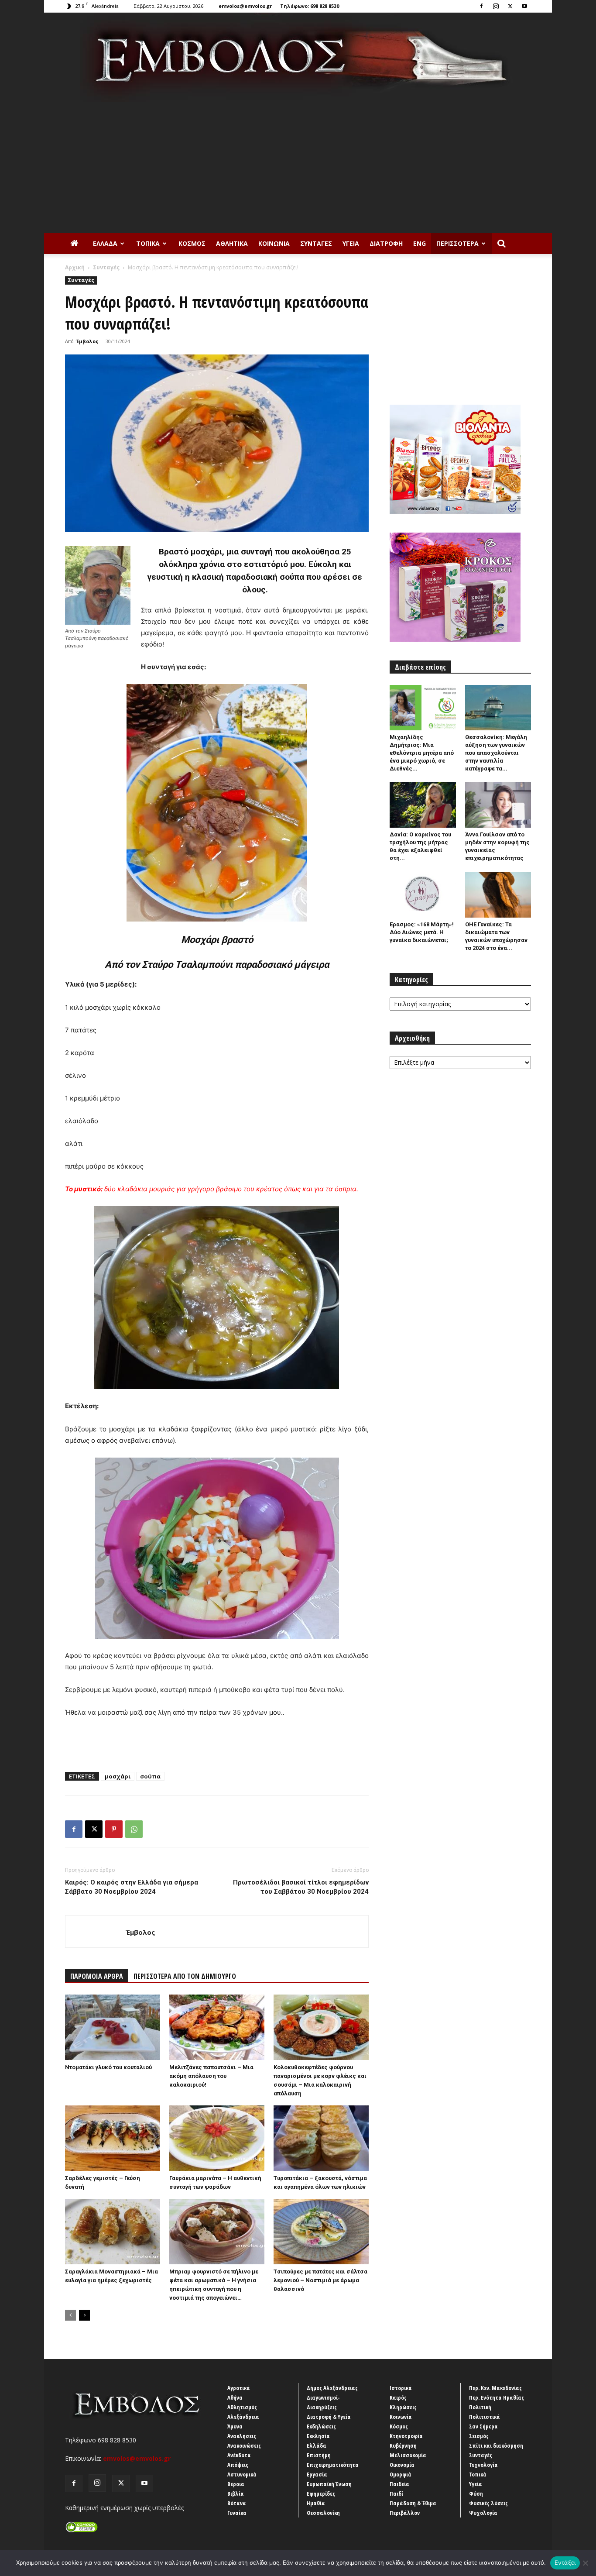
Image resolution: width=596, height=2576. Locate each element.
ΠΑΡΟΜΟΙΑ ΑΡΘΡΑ (97, 1976)
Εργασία (317, 2474)
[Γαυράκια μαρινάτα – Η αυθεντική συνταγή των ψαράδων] (217, 2138)
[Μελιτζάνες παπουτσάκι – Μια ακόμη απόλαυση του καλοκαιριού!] (217, 2027)
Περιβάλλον (405, 2513)
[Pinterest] (114, 1829)
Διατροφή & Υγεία (329, 2417)
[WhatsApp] (134, 1829)
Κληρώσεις (403, 2407)
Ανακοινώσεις (244, 2445)
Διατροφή (386, 243)
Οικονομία (402, 2465)
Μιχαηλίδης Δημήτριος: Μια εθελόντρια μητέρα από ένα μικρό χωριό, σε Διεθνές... (422, 753)
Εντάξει (565, 2562)
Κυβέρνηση (403, 2445)
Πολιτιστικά (485, 2417)
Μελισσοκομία (408, 2455)
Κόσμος (192, 243)
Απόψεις (238, 2465)
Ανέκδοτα (239, 2455)
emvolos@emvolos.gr (245, 6)
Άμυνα (235, 2426)
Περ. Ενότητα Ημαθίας (497, 2397)
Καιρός (398, 2397)
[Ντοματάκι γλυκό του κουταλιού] (113, 2027)
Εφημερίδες (321, 2493)
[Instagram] (496, 6)
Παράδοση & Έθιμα (413, 2503)
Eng (420, 243)
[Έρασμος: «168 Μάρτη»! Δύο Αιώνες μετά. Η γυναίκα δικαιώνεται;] (423, 894)
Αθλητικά (232, 243)
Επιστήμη (319, 2455)
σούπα (150, 1776)
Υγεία (351, 243)
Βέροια (236, 2484)
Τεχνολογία (483, 2465)
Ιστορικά (401, 2388)
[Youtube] (524, 6)
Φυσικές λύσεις (488, 2503)
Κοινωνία (274, 243)
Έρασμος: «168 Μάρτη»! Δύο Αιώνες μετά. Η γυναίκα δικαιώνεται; (422, 932)
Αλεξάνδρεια (243, 2417)
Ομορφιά (401, 2474)
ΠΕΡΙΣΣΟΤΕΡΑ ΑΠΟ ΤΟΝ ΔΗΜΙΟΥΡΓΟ (185, 1976)
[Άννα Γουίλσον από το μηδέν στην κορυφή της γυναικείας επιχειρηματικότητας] (498, 805)
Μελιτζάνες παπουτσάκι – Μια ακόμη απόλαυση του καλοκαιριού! (211, 2076)
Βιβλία (236, 2493)
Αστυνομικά (242, 2474)
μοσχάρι (118, 1776)
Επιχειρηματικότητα (333, 2465)
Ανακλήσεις (242, 2436)
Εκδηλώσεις (321, 2426)
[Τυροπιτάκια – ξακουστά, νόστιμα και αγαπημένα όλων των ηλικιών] (321, 2138)
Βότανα (237, 2503)
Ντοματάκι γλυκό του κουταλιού (108, 2067)
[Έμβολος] (298, 57)
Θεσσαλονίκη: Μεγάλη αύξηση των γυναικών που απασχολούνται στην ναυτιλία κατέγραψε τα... (496, 753)
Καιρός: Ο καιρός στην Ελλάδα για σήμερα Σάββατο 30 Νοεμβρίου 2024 (132, 1887)
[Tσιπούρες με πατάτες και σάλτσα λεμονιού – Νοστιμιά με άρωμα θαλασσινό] (321, 2232)
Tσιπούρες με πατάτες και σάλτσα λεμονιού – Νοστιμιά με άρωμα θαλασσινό (320, 2280)
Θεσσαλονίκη (323, 2513)
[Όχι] (585, 2563)
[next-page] (84, 2315)
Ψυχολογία (483, 2513)
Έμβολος (87, 341)
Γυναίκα (237, 2513)
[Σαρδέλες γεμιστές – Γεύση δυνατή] (113, 2138)
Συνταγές (316, 243)
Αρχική (75, 267)
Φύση (476, 2493)
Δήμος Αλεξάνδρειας (332, 2388)
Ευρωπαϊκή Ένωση (329, 2484)
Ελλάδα (105, 243)
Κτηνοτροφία (406, 2436)
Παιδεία (399, 2484)
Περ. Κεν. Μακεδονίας (495, 2388)
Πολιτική (480, 2407)
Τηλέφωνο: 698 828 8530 (310, 6)
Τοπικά (148, 243)
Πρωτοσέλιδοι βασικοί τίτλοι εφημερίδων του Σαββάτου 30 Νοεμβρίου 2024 (301, 1887)
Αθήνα (235, 2397)
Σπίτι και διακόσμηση (496, 2445)
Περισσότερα (457, 243)
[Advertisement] (298, 168)
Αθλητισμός (242, 2407)
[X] (510, 6)
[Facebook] (481, 6)
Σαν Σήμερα (483, 2426)
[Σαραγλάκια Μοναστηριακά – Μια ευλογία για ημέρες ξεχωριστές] (113, 2232)
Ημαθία (316, 2503)
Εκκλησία (318, 2436)
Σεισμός (479, 2436)
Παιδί (396, 2493)
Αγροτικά (239, 2388)
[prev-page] (70, 2315)
